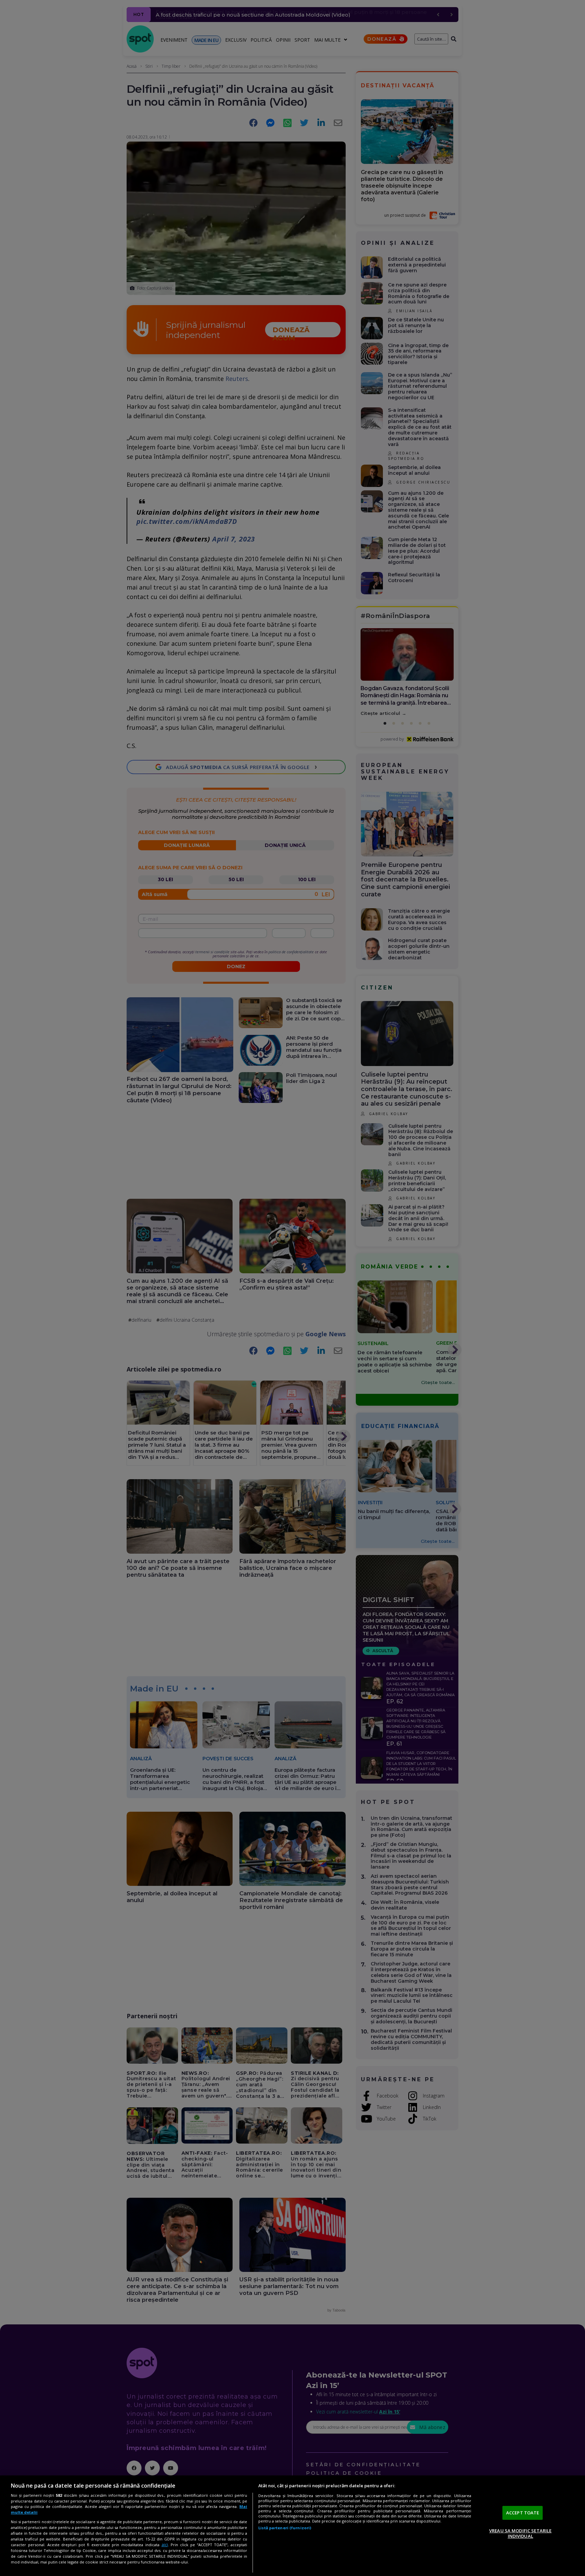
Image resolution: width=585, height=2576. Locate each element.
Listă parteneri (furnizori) (285, 2528)
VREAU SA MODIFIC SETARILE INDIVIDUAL (520, 2533)
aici (165, 2545)
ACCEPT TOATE (523, 2513)
